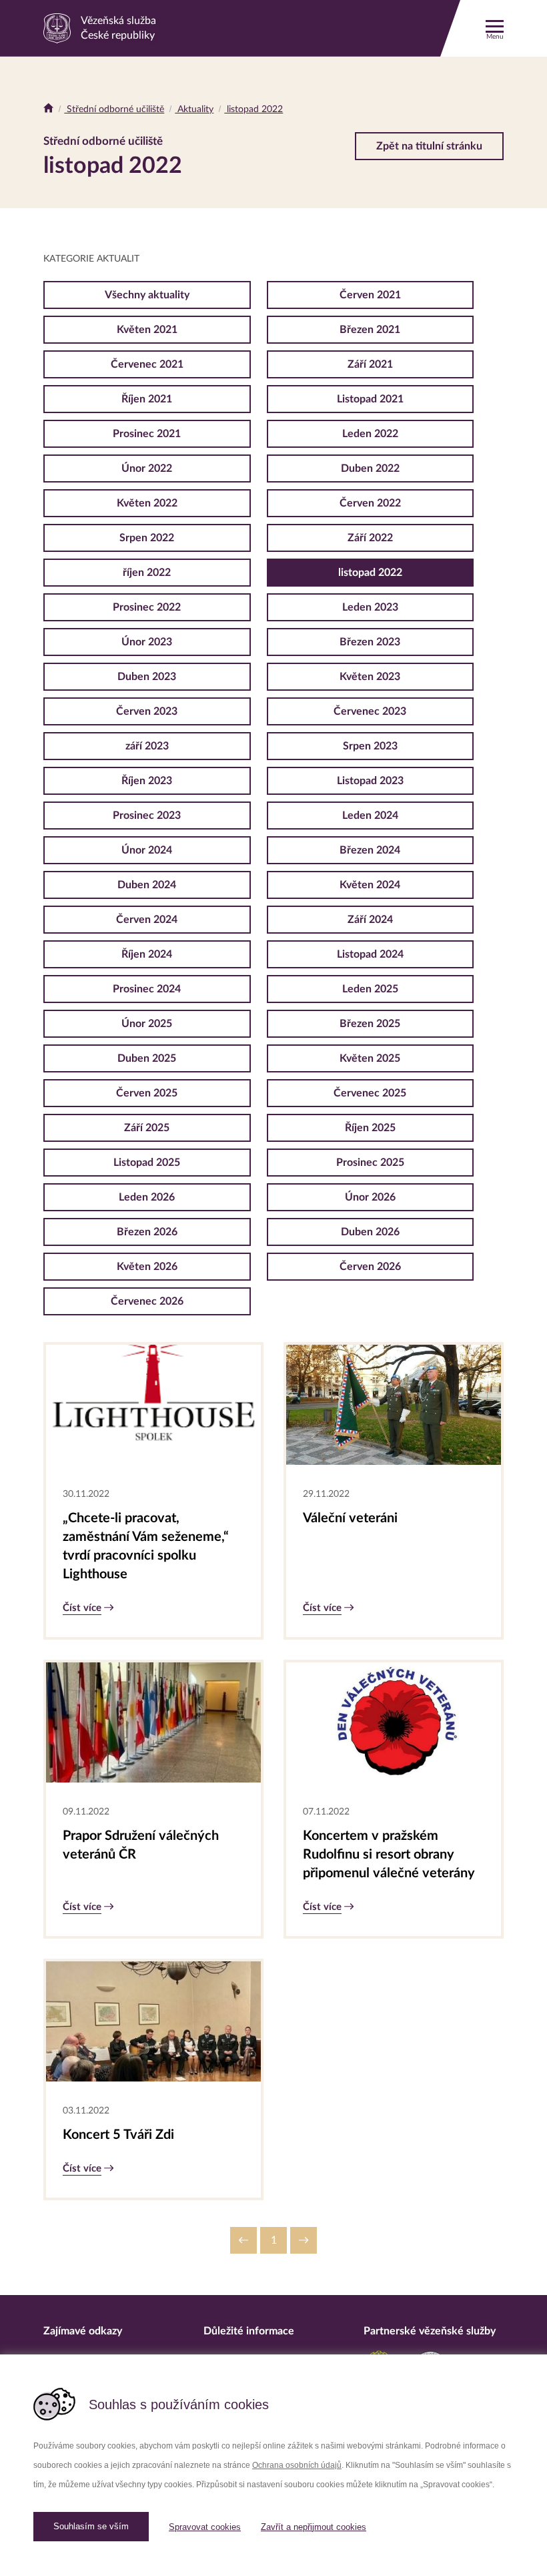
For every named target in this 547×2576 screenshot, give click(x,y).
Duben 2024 (147, 885)
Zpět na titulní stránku (429, 146)
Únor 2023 (147, 642)
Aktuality (194, 109)
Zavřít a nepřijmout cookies (314, 2527)
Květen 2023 (370, 677)
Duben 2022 (370, 468)
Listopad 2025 (147, 1163)
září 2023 (147, 746)
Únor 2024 (147, 850)
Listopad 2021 (370, 399)
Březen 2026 (147, 1232)
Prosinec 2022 (147, 607)
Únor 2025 (147, 1024)
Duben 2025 (147, 1058)
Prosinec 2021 (147, 434)
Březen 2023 (370, 642)
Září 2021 (370, 364)
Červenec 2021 (147, 364)
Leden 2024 (370, 816)
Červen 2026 (370, 1267)
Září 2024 (370, 920)
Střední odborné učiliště (114, 109)
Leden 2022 (370, 434)
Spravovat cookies (205, 2527)
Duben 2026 (370, 1232)
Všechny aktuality (147, 295)
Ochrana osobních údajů (297, 2465)
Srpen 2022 (147, 538)
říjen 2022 (147, 573)
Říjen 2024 (147, 954)
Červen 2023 (147, 711)
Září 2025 (147, 1128)
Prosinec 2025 (370, 1163)
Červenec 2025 (370, 1093)
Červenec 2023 (370, 711)
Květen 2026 (147, 1267)
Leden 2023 (370, 607)
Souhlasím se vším (91, 2526)
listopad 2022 (253, 109)
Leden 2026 (147, 1197)
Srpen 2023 (370, 746)
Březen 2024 (370, 850)
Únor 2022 (147, 468)
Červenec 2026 (147, 1301)
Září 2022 (370, 538)
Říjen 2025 (370, 1128)
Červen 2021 (370, 295)
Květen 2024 (370, 885)
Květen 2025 (370, 1058)
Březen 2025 (370, 1024)
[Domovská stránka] (48, 109)
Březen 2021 (370, 330)
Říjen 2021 (147, 399)
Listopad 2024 (370, 954)
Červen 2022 (370, 503)
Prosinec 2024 (147, 989)
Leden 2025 (370, 989)
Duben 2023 (147, 677)
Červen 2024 (147, 920)
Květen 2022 (147, 503)
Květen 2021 (147, 330)
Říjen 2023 (147, 781)
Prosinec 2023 (147, 816)
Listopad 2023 (370, 781)
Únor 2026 (370, 1197)
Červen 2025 (147, 1093)
